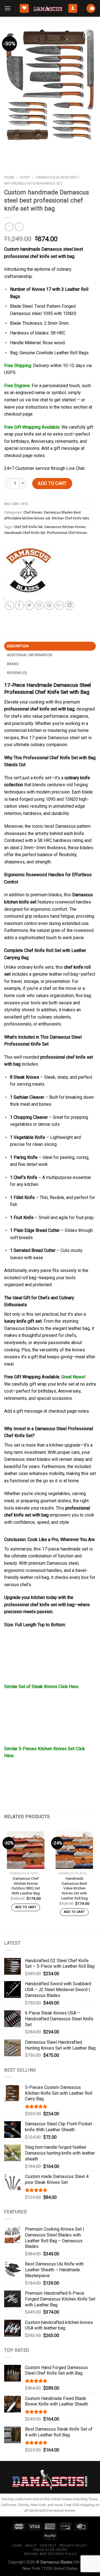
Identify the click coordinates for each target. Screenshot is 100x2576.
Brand (13, 664)
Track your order (50, 2550)
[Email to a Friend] (39, 605)
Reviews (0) (17, 673)
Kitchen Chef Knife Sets (71, 518)
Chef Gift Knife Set (28, 527)
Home (9, 177)
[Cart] (91, 8)
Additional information (30, 655)
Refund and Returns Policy (51, 2554)
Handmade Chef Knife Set (25, 533)
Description (18, 646)
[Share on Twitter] (29, 605)
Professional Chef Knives (67, 533)
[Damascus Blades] (32, 573)
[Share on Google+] (59, 605)
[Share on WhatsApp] (9, 605)
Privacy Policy (73, 2546)
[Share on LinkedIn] (69, 605)
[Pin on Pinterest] (49, 605)
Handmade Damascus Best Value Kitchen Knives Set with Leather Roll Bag (74, 1888)
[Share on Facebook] (19, 605)
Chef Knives (33, 512)
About (31, 2546)
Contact (48, 2546)
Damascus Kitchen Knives (65, 527)
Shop (25, 177)
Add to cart (52, 483)
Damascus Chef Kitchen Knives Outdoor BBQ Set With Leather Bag (26, 1886)
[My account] (73, 8)
